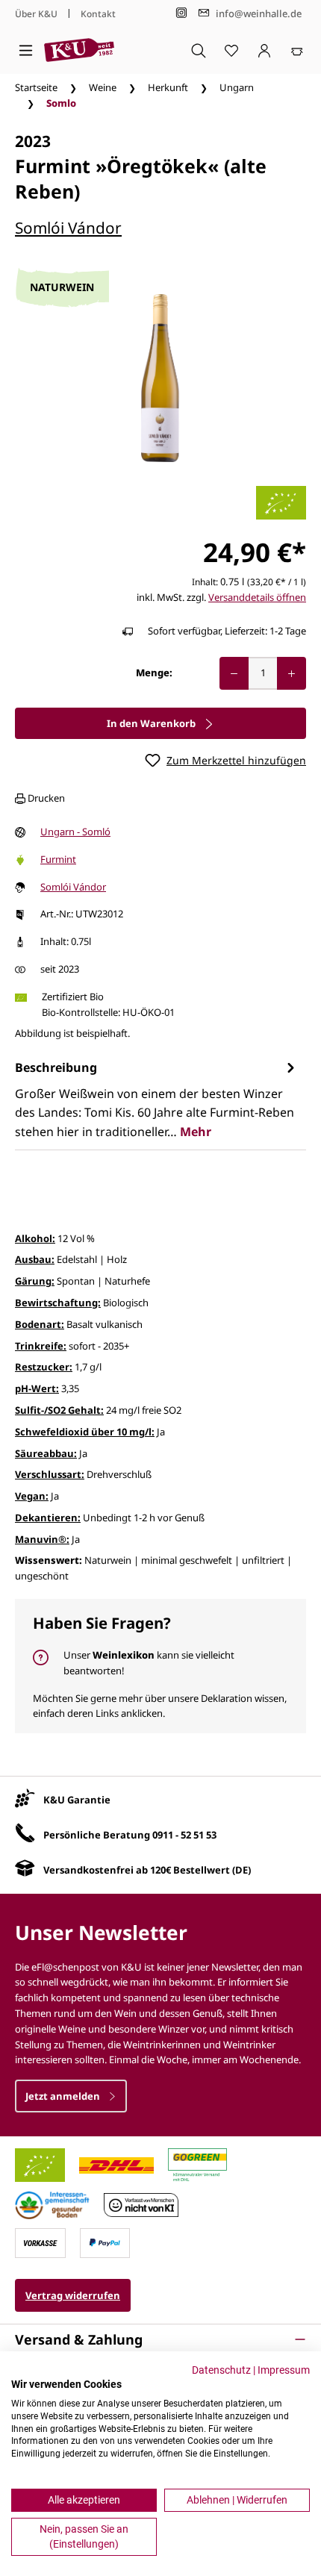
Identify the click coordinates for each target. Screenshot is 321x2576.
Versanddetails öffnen (257, 597)
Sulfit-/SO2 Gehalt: (59, 1410)
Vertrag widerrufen (73, 2295)
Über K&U (36, 14)
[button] (160, 2339)
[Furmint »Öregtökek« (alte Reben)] (160, 378)
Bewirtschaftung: (58, 1303)
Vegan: (32, 1496)
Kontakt (98, 14)
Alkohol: (35, 1238)
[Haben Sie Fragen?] (160, 1666)
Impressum (284, 2370)
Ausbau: (35, 1259)
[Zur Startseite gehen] (79, 50)
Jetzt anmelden (64, 2096)
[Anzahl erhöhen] (292, 673)
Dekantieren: (48, 1518)
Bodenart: (40, 1324)
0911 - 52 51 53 (184, 1835)
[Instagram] (181, 13)
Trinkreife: (41, 1346)
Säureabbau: (46, 1453)
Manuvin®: (42, 1539)
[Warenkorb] (297, 50)
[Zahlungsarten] (40, 2242)
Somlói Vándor (68, 228)
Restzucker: (44, 1367)
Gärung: (35, 1281)
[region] (160, 378)
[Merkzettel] (231, 50)
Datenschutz (221, 2370)
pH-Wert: (37, 1388)
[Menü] (26, 50)
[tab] (157, 1099)
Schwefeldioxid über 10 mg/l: (85, 1432)
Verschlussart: (50, 1474)
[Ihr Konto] (264, 50)
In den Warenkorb (152, 723)
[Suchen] (199, 50)
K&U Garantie (77, 1800)
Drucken (45, 798)
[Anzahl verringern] (234, 673)
